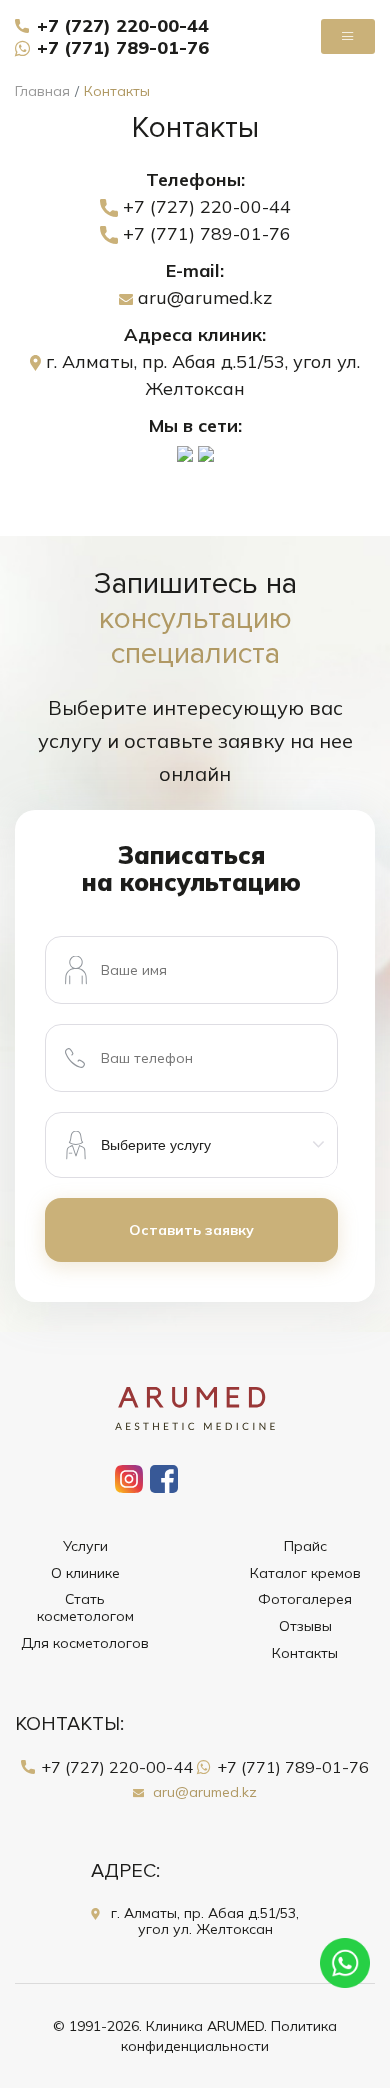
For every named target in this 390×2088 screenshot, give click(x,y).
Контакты (305, 1653)
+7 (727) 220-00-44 (123, 25)
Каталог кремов (305, 1573)
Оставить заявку (191, 1230)
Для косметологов (85, 1643)
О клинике (85, 1573)
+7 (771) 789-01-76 (123, 47)
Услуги (85, 1546)
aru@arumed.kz (202, 297)
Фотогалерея (305, 1599)
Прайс (305, 1546)
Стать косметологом (85, 1608)
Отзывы (305, 1626)
